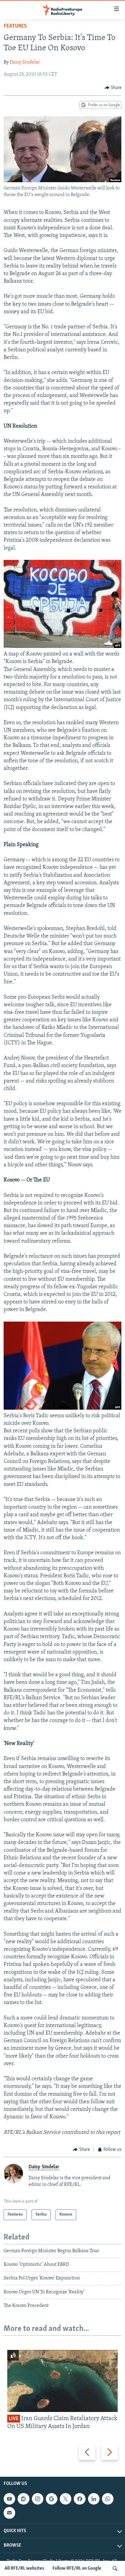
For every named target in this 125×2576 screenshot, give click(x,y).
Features (15, 26)
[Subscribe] (9, 2513)
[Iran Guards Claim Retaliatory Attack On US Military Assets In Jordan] (62, 2381)
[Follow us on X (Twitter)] (66, 2499)
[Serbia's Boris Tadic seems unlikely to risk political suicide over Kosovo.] (62, 1408)
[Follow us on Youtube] (9, 2499)
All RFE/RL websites (24, 2568)
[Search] (115, 2568)
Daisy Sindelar (25, 62)
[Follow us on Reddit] (23, 2499)
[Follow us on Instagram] (38, 2499)
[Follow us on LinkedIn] (94, 2499)
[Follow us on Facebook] (79, 2499)
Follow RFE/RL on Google (77, 2568)
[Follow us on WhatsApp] (108, 2499)
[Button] (113, 88)
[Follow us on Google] (52, 2499)
